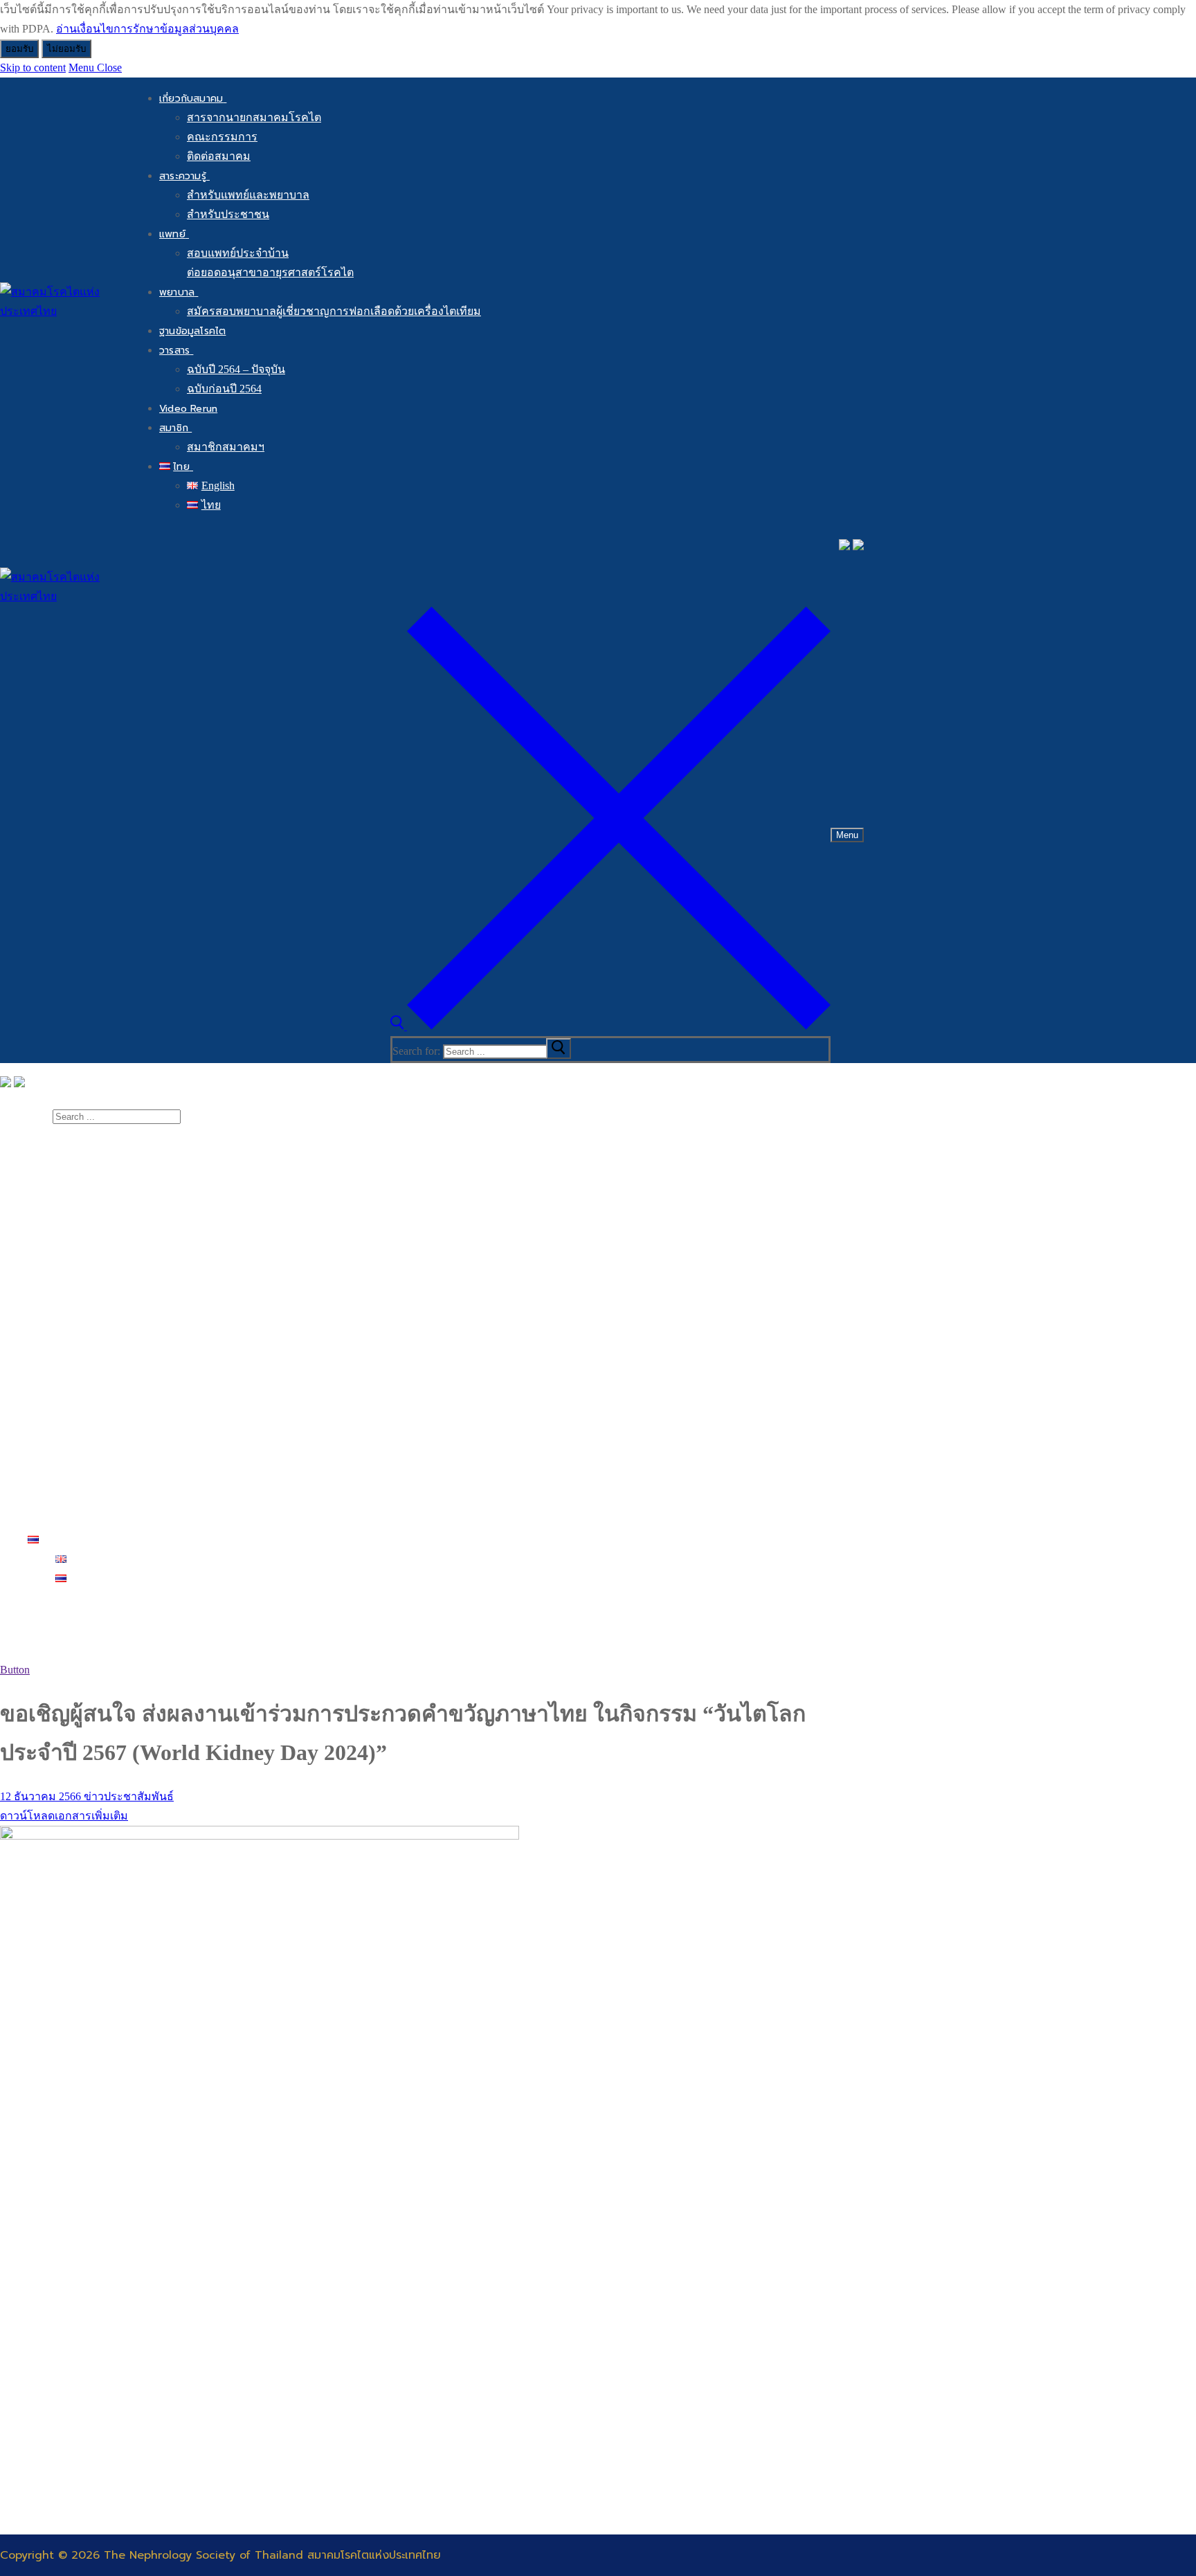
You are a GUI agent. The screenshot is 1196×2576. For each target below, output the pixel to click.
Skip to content (33, 67)
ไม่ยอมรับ (66, 49)
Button (15, 1670)
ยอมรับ (19, 49)
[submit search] (559, 1049)
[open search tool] (610, 1026)
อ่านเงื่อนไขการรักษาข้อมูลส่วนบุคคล (147, 29)
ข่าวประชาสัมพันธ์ (127, 1796)
